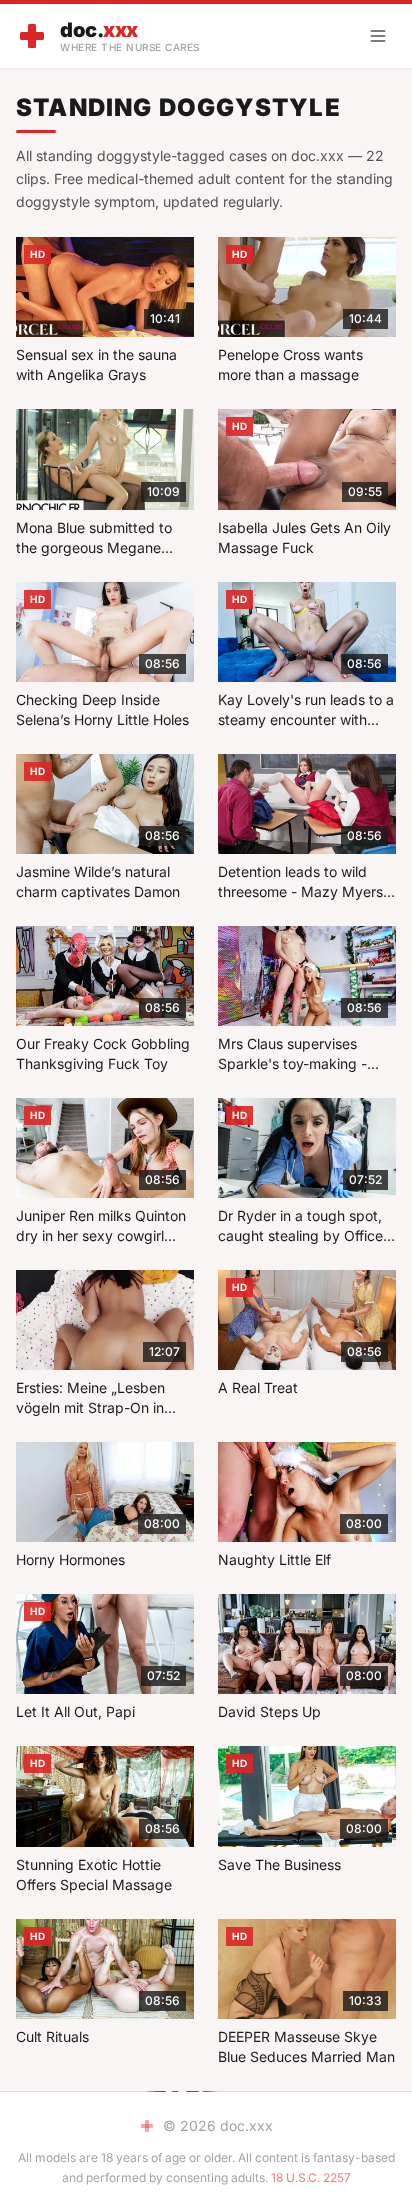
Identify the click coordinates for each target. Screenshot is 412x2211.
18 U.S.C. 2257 (311, 2177)
